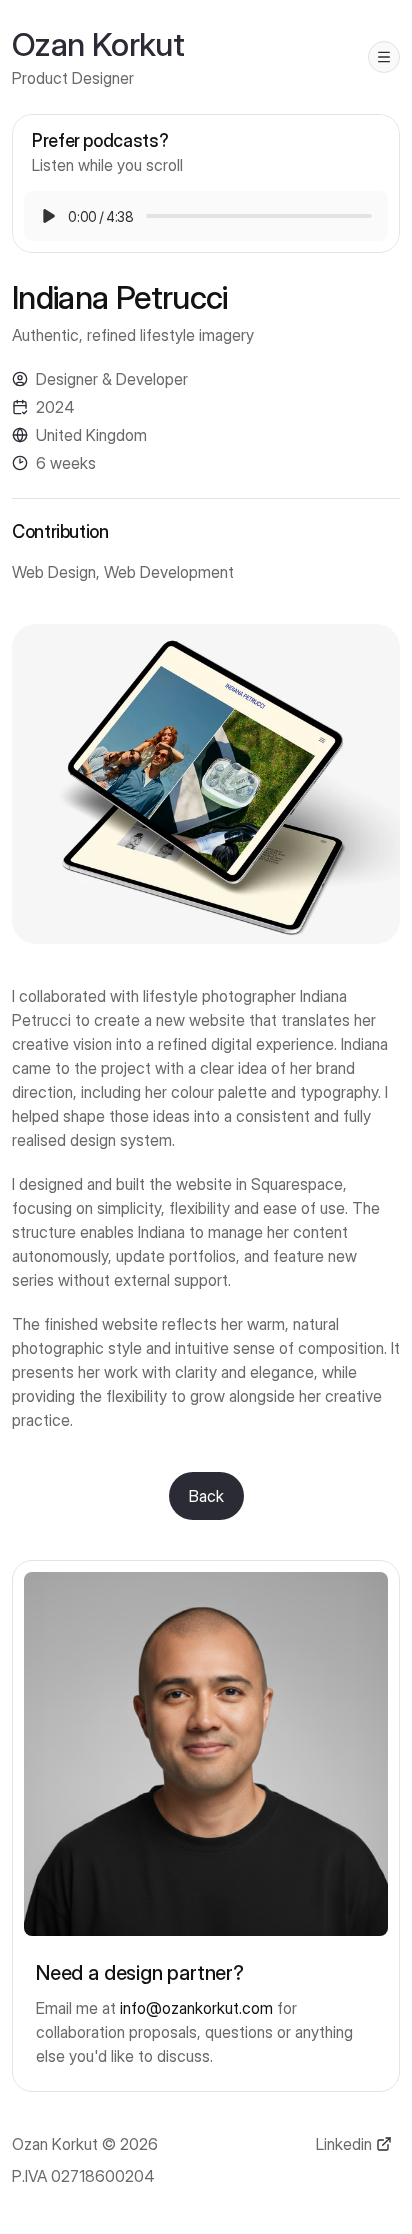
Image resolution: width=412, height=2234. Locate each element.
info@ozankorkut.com (196, 2008)
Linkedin (344, 2144)
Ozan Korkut (98, 44)
